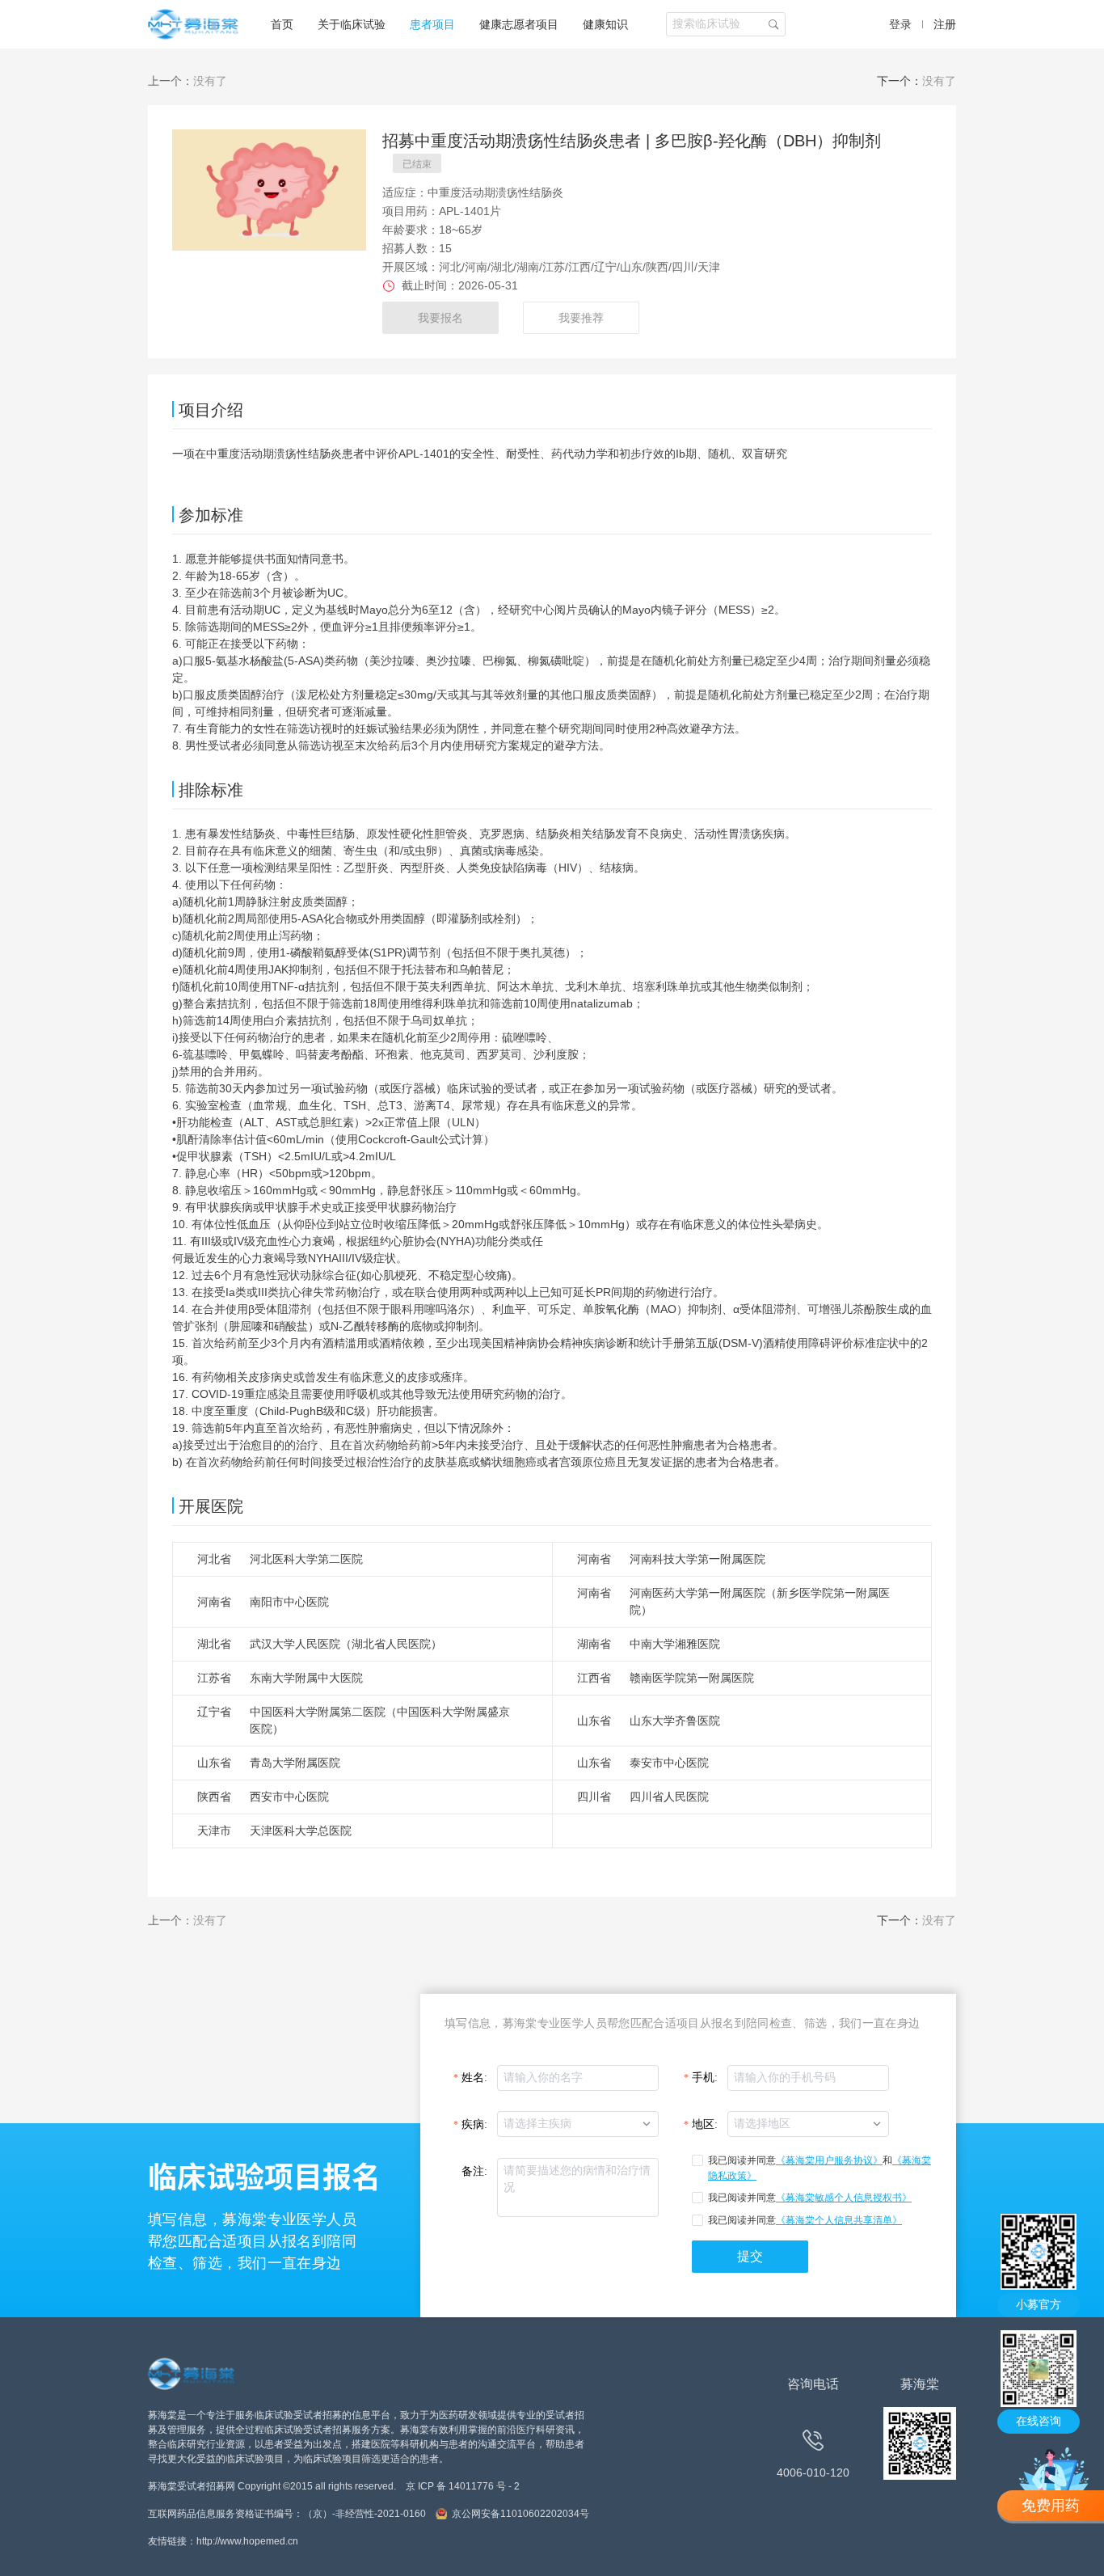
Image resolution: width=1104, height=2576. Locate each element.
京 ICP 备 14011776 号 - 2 (463, 2486)
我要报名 (440, 318)
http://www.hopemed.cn (247, 2541)
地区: (705, 2124)
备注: (474, 2171)
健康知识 (605, 24)
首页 (282, 24)
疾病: (474, 2124)
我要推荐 (581, 318)
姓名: (474, 2078)
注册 (945, 24)
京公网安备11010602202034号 (520, 2514)
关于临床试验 (352, 24)
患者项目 (432, 24)
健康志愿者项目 (519, 24)
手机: (705, 2078)
